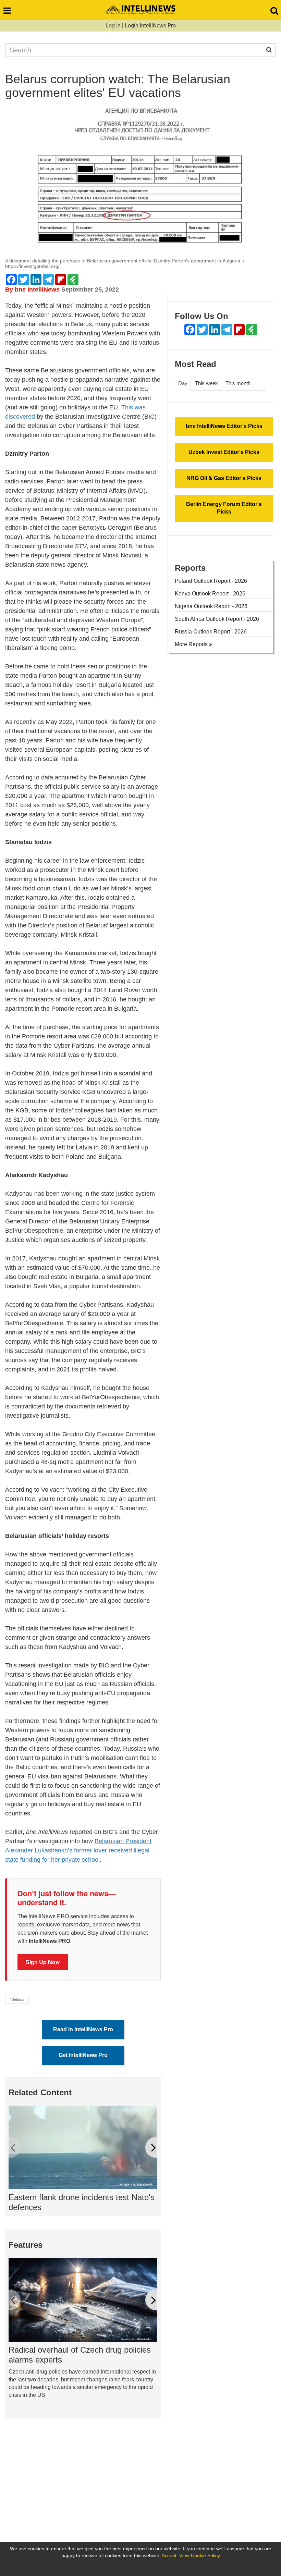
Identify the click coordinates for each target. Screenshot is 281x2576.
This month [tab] (238, 383)
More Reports (192, 644)
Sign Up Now (43, 1962)
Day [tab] (183, 383)
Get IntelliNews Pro (83, 2055)
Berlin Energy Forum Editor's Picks (224, 508)
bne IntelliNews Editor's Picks (224, 426)
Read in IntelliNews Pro (83, 2029)
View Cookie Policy (200, 2555)
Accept (169, 2555)
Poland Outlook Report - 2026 (211, 581)
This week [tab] (206, 383)
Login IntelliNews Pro (150, 26)
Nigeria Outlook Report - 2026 (211, 606)
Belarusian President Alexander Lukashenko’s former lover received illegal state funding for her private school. (78, 1850)
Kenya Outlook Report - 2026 (210, 594)
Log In (113, 26)
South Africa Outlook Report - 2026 (217, 619)
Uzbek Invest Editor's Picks (224, 452)
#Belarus (17, 1999)
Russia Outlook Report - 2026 (211, 632)
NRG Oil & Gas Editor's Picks (224, 478)
